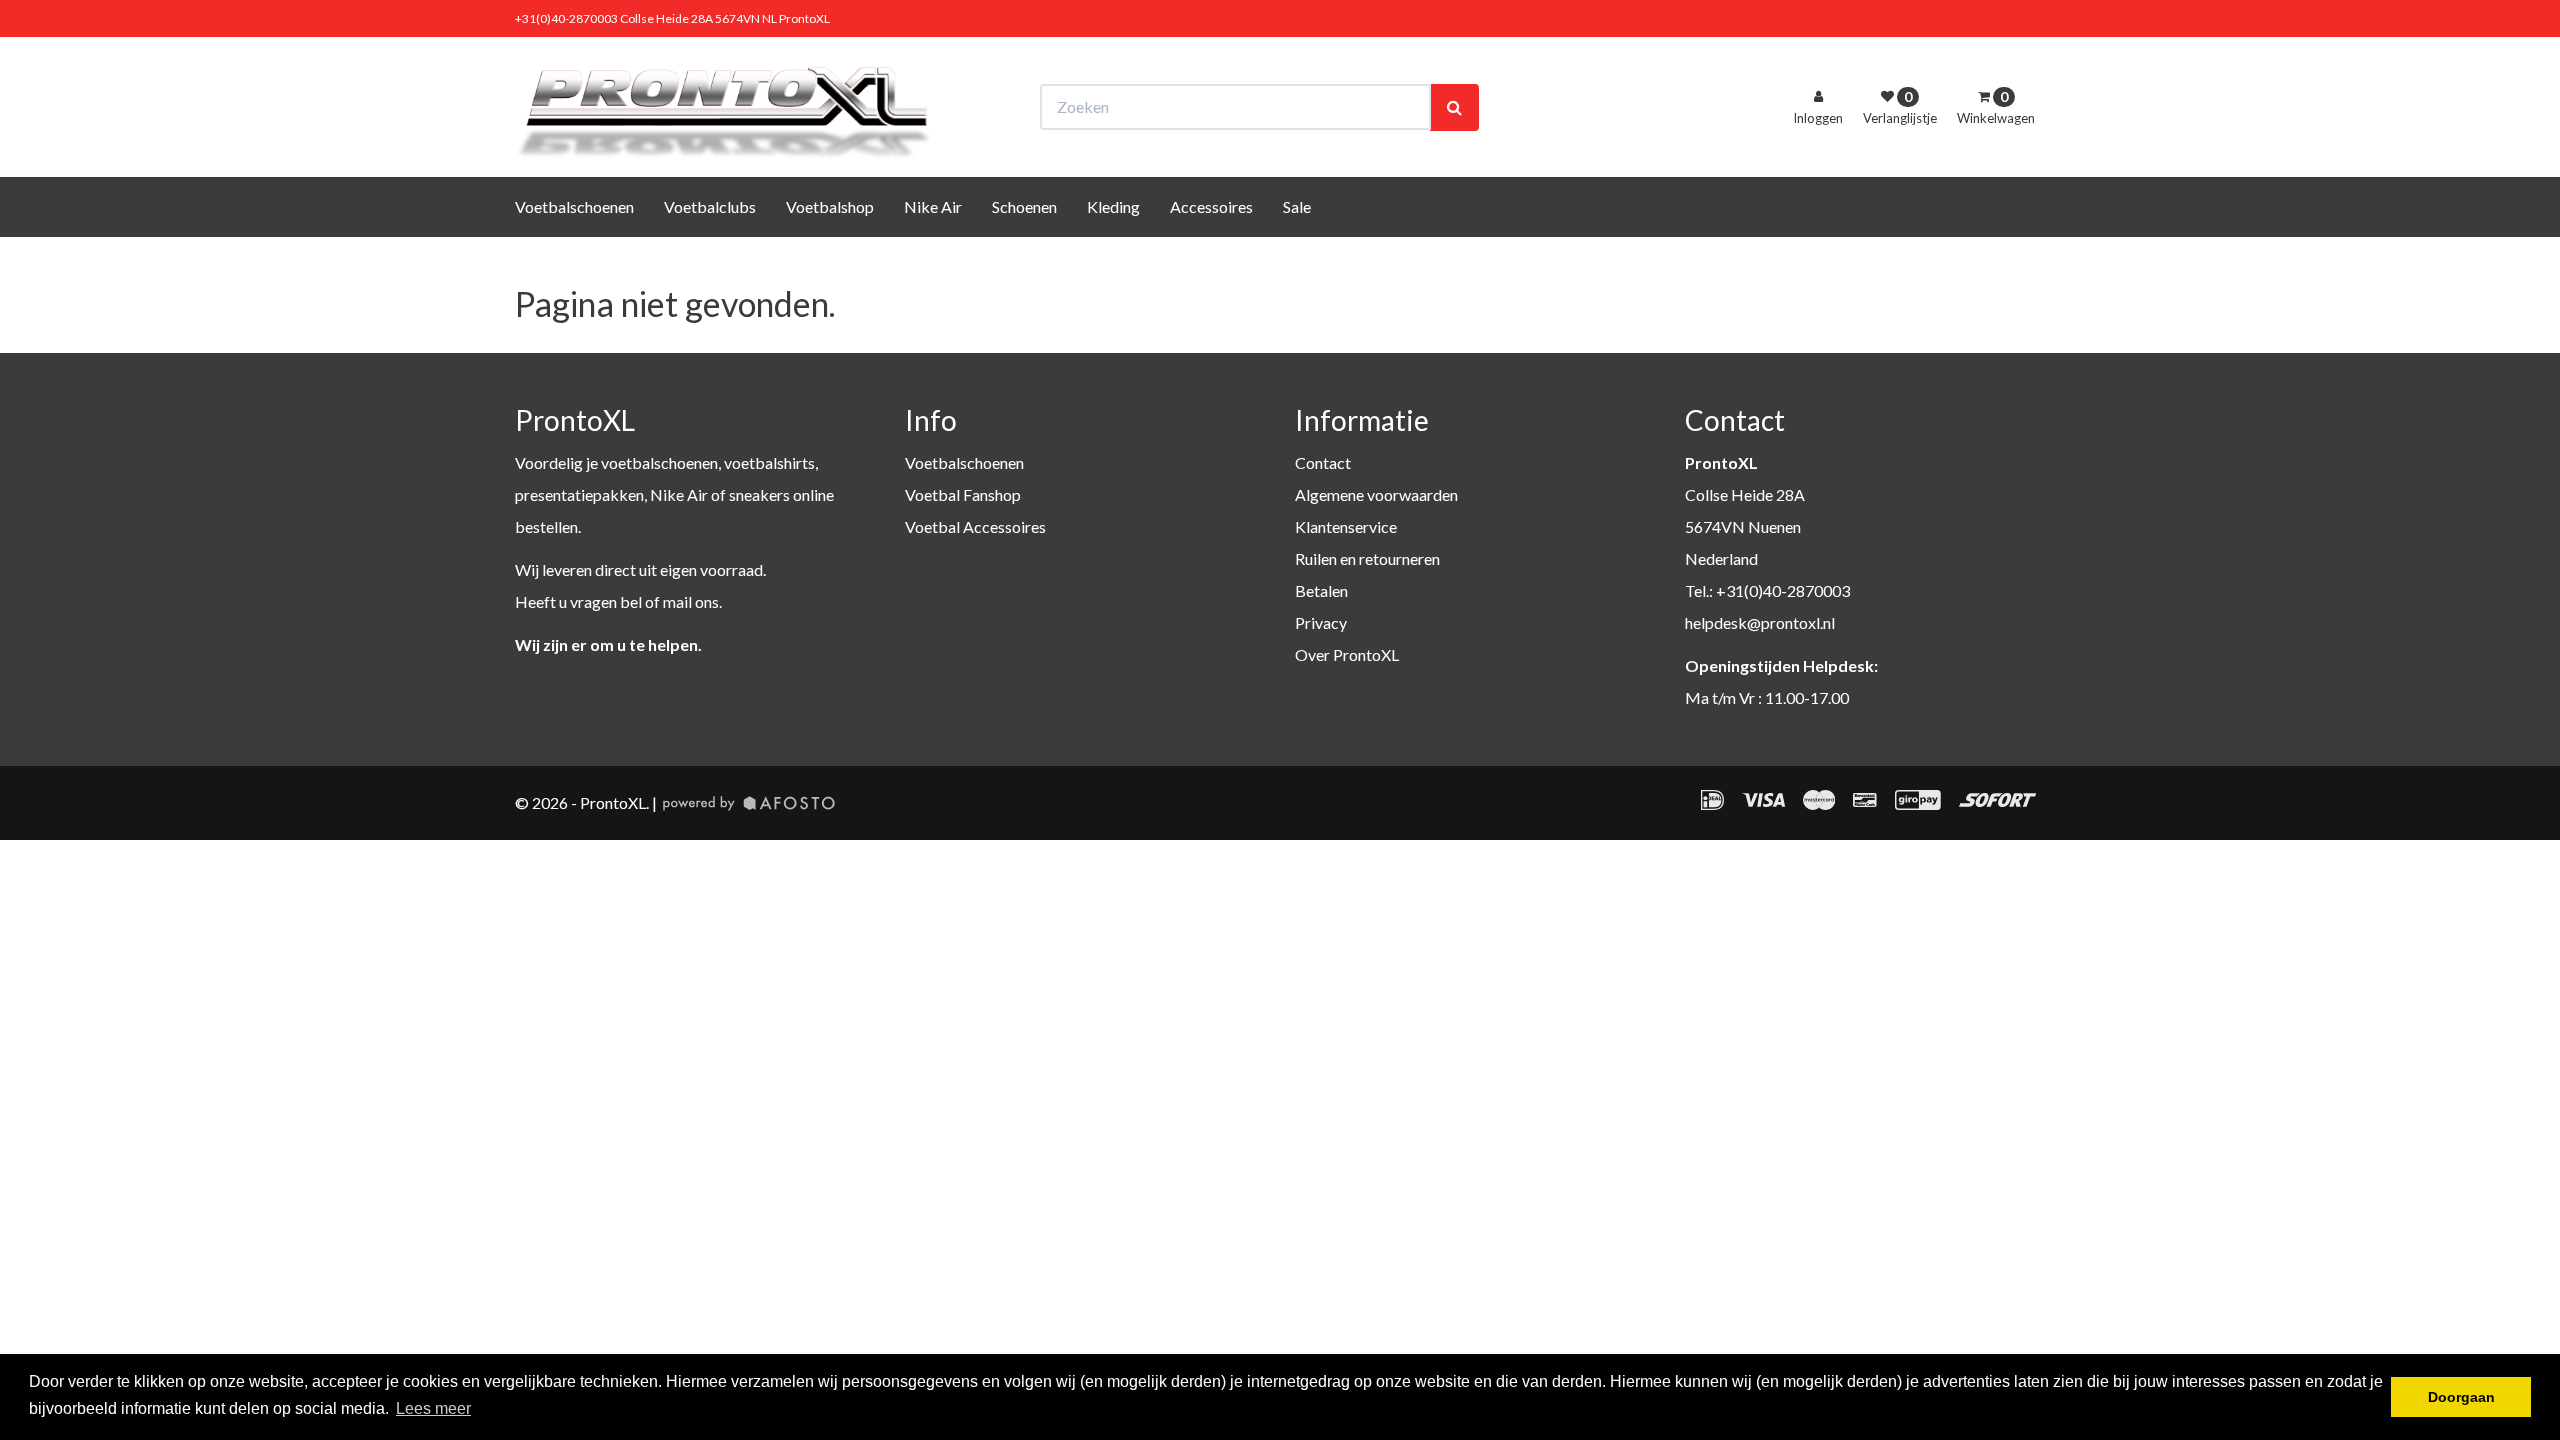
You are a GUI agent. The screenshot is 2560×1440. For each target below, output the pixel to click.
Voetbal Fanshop (963, 494)
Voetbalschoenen (574, 206)
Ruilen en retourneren (1367, 558)
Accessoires (1211, 206)
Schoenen (1024, 206)
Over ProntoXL (1347, 654)
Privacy (1321, 622)
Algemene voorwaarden (1376, 494)
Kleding (1113, 206)
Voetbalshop (830, 206)
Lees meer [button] (433, 1408)
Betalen (1321, 590)
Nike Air (933, 206)
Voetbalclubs (710, 206)
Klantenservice (1346, 526)
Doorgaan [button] (2461, 1397)
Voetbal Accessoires (975, 526)
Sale (1297, 206)
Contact (1323, 462)
